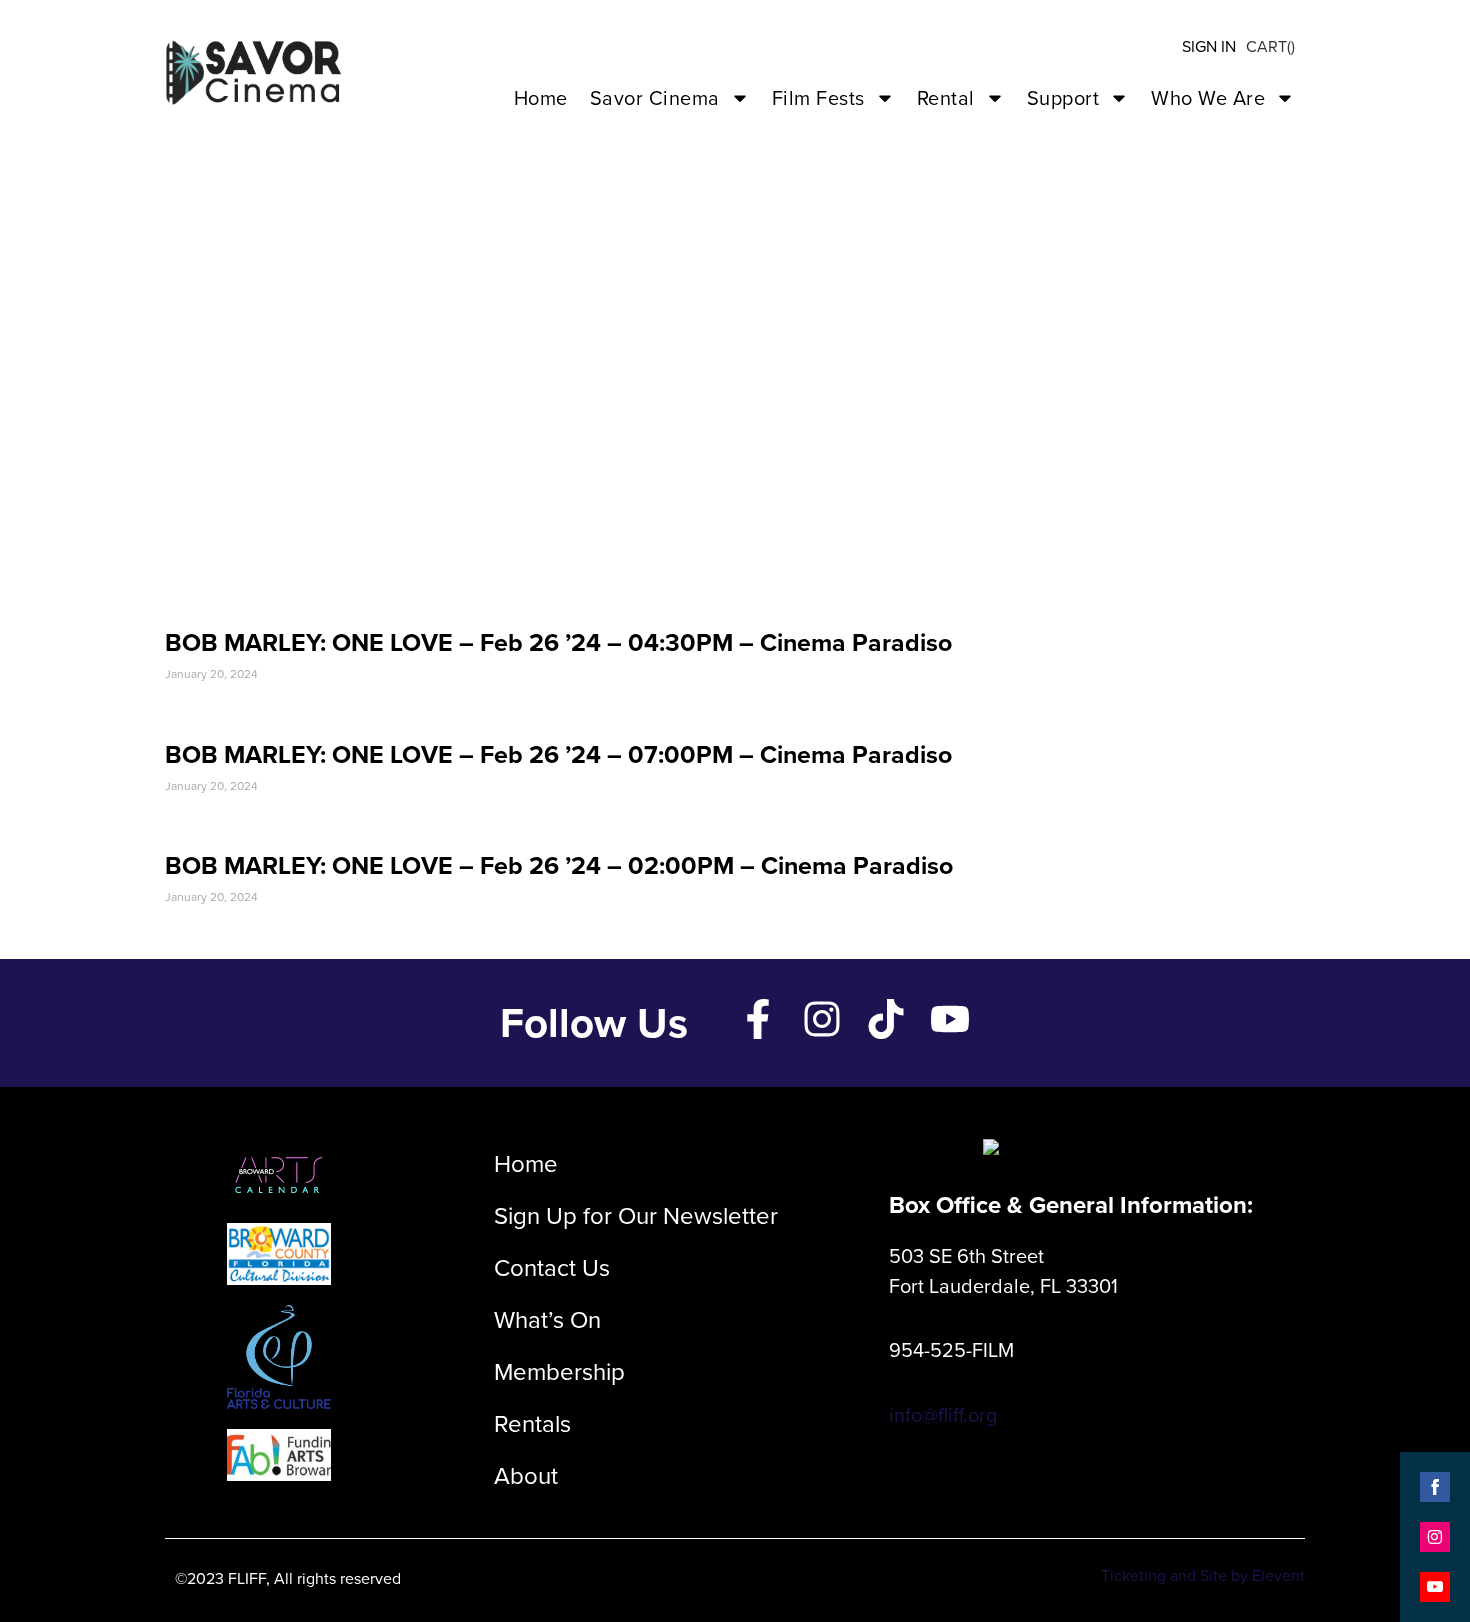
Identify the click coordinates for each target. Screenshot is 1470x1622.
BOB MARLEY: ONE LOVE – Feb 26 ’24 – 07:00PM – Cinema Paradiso (558, 754)
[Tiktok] (886, 1019)
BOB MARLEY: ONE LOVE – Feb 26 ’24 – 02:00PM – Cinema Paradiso (559, 865)
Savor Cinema (655, 98)
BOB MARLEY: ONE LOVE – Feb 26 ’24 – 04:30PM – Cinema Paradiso (558, 642)
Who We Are (1208, 98)
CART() (1270, 46)
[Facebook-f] (758, 1019)
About (526, 1476)
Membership (559, 1372)
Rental (946, 98)
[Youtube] (950, 1019)
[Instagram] (822, 1019)
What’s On (547, 1320)
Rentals (532, 1424)
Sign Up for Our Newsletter (636, 1216)
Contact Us (552, 1268)
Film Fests (818, 98)
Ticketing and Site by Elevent (1203, 1575)
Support (1063, 98)
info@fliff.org (943, 1415)
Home (541, 98)
